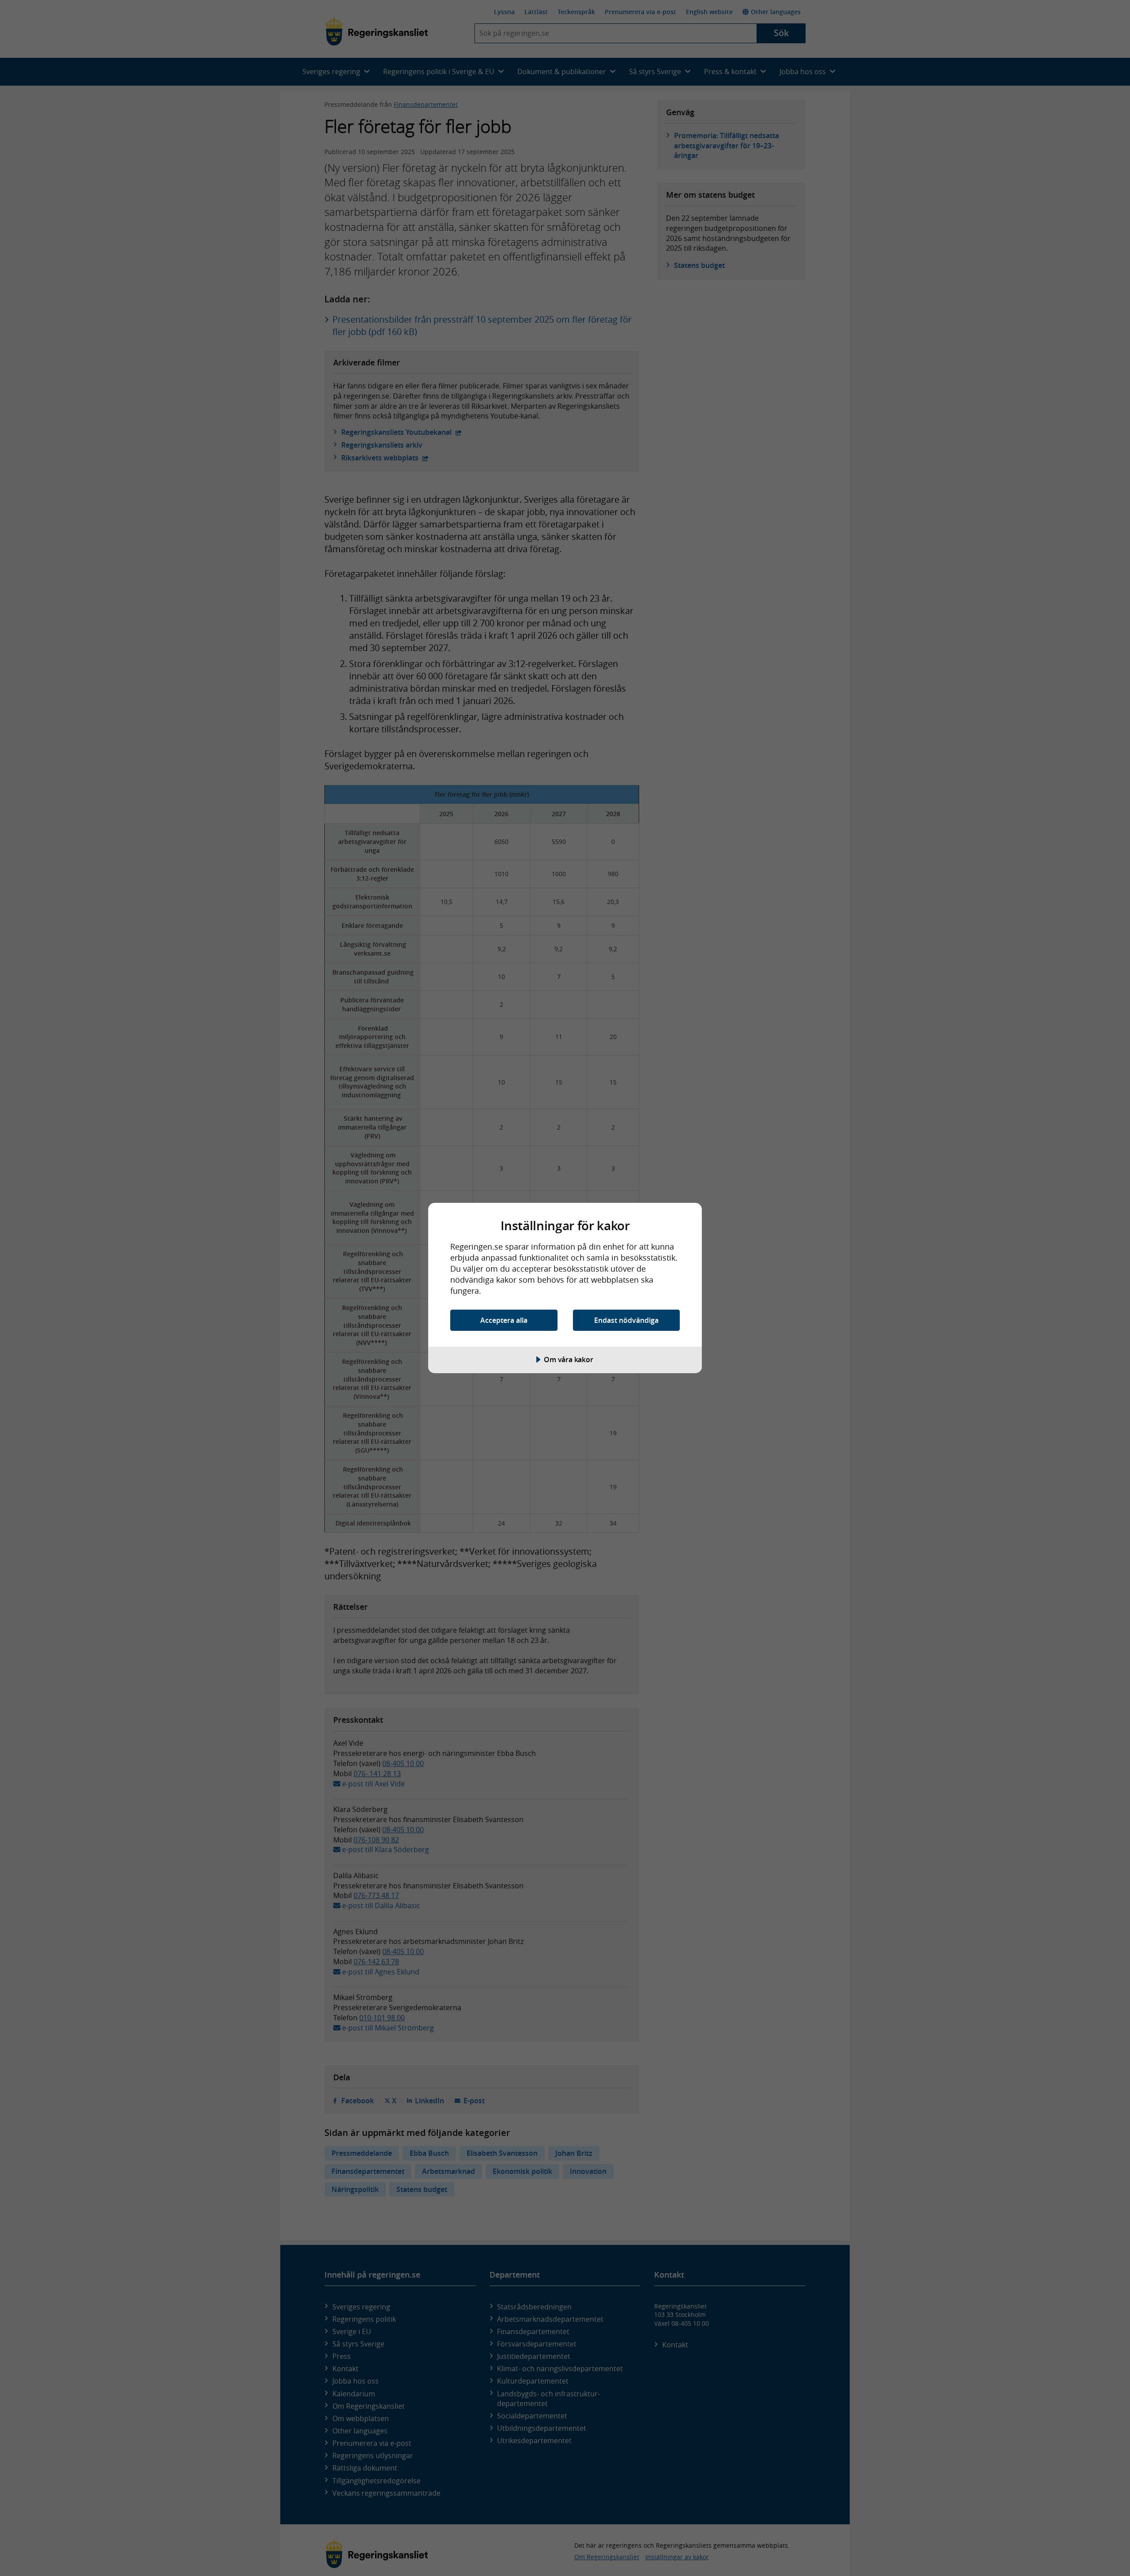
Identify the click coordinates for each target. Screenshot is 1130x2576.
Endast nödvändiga (626, 1320)
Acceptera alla (504, 1320)
